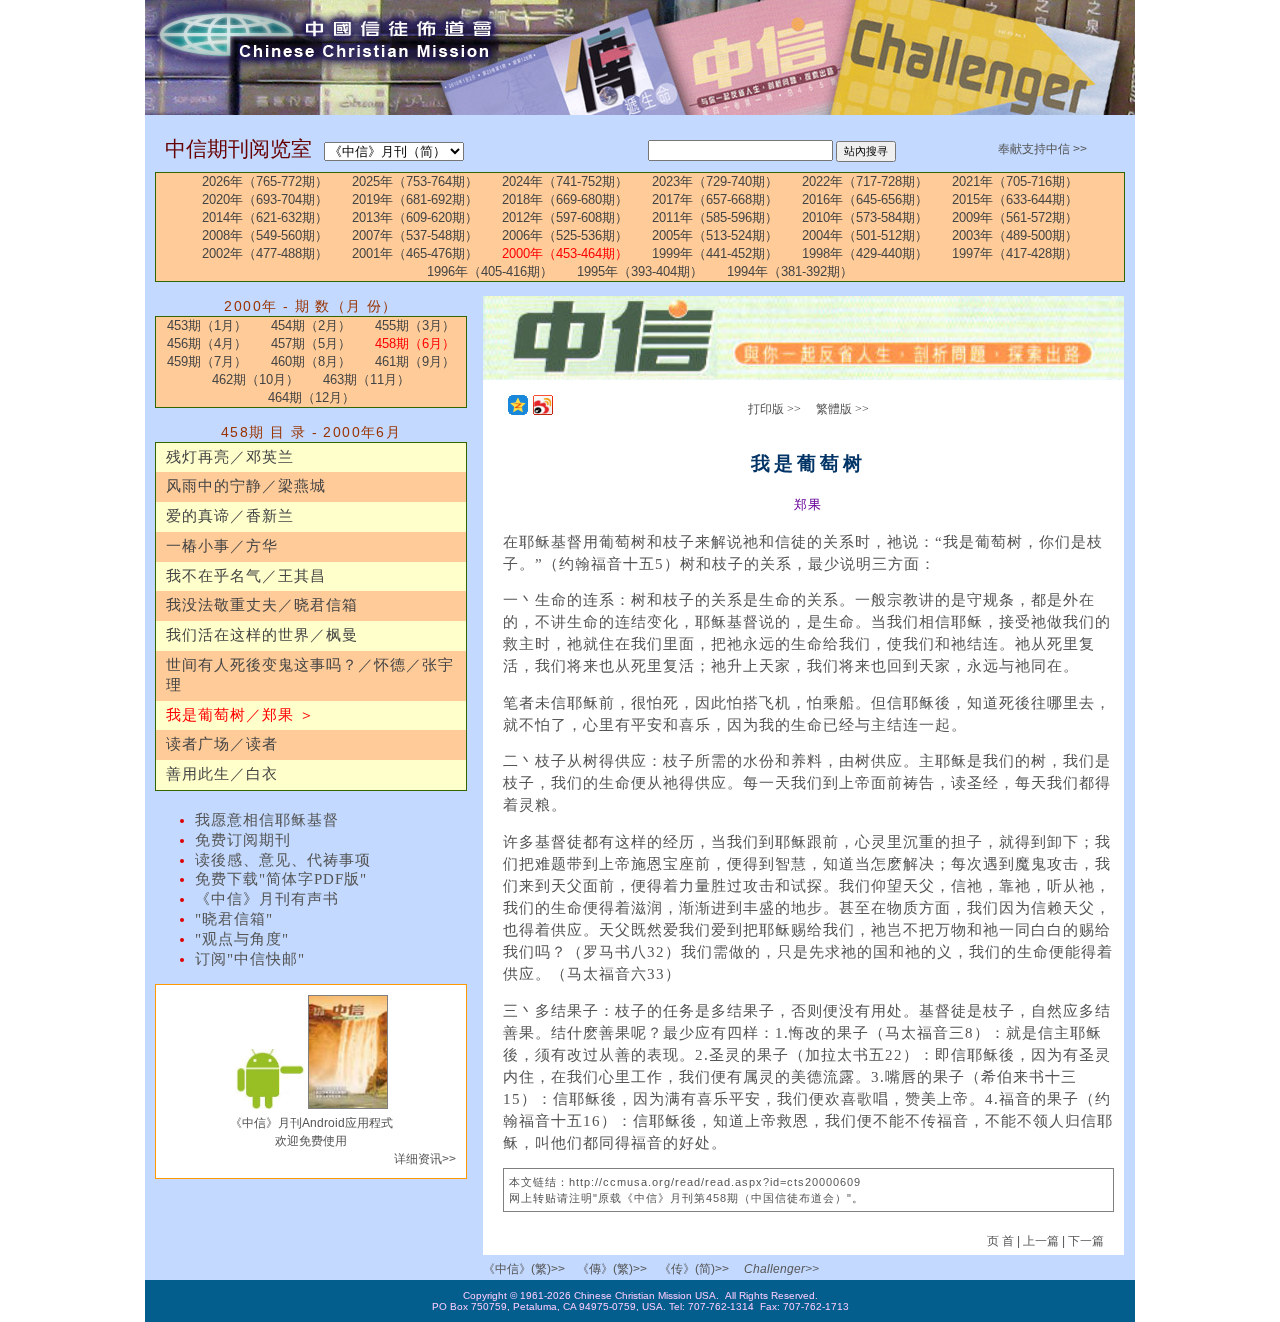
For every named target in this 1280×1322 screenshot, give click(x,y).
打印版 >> (774, 409)
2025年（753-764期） (415, 181)
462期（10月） (255, 379)
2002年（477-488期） (265, 253)
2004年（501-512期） (865, 235)
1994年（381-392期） (790, 271)
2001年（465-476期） (415, 253)
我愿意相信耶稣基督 (267, 820)
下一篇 (1086, 1241)
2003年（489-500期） (1015, 235)
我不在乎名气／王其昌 (246, 576)
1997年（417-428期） (1015, 253)
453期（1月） (207, 325)
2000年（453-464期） (565, 253)
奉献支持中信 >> (1042, 149)
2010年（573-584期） (865, 217)
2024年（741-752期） (565, 181)
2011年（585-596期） (715, 217)
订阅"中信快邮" (250, 959)
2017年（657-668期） (715, 199)
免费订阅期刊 (243, 840)
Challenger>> (781, 1269)
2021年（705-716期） (1015, 181)
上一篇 (1041, 1241)
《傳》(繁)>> (612, 1269)
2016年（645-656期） (865, 199)
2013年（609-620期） (415, 217)
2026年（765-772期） (265, 181)
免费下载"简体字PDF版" (281, 879)
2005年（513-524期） (715, 235)
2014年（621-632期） (265, 217)
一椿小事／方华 (222, 546)
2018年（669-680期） (565, 199)
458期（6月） (415, 343)
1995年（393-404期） (640, 271)
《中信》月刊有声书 (267, 899)
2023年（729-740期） (715, 181)
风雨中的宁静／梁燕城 (246, 486)
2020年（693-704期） (265, 199)
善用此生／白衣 (222, 774)
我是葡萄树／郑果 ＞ (240, 715)
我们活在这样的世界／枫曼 (262, 635)
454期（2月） (311, 325)
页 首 (1002, 1241)
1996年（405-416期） (490, 271)
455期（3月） (415, 325)
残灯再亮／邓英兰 (230, 457)
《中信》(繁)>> (524, 1269)
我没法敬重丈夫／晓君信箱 (262, 605)
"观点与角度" (242, 939)
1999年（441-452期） (715, 253)
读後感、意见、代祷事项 (283, 860)
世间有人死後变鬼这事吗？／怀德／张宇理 (310, 675)
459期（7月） (207, 361)
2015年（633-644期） (1015, 199)
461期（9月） (415, 361)
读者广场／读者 (222, 744)
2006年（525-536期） (565, 235)
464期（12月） (311, 397)
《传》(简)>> (694, 1269)
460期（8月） (311, 361)
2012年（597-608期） (565, 217)
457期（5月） (311, 343)
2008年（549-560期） (265, 235)
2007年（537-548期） (415, 235)
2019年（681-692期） (415, 199)
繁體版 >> (842, 409)
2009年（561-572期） (1015, 217)
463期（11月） (366, 379)
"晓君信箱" (234, 919)
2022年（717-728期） (865, 181)
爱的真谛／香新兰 (230, 516)
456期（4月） (207, 343)
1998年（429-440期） (865, 253)
